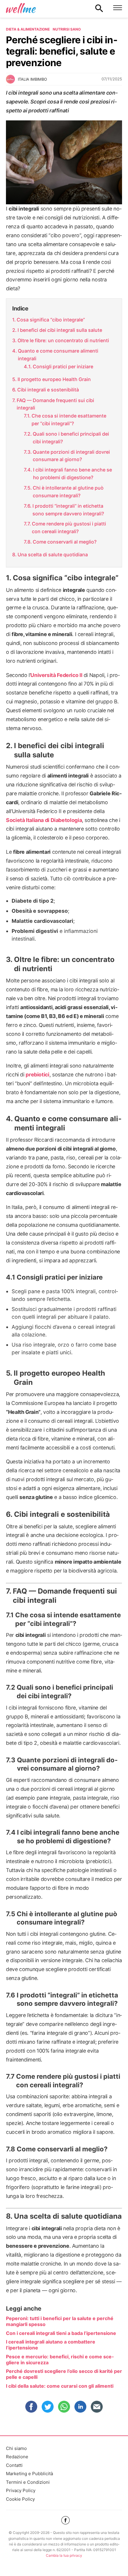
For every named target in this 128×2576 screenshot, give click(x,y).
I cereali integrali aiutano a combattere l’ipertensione (51, 2345)
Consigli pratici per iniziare (63, 367)
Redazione (17, 2457)
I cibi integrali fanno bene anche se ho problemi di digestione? (72, 474)
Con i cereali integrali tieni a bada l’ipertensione (61, 2333)
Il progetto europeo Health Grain (54, 379)
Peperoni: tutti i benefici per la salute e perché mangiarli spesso (60, 2321)
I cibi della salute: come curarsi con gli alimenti (60, 2386)
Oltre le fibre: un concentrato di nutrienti (63, 340)
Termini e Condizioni (28, 2482)
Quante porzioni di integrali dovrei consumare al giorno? (71, 456)
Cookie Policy (20, 2499)
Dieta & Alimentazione (28, 29)
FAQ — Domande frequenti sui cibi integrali (55, 404)
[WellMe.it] (21, 8)
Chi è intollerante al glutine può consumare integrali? (68, 492)
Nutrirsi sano (67, 29)
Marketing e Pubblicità (29, 2474)
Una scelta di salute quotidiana (53, 555)
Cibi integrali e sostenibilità (48, 390)
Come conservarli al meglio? (65, 542)
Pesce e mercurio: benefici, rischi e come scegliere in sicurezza (60, 2360)
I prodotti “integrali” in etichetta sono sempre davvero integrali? (68, 510)
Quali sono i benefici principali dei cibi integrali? (71, 438)
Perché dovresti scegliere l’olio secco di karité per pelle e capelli (64, 2374)
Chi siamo (16, 2448)
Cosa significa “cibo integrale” (51, 320)
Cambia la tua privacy (64, 2555)
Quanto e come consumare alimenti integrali (58, 355)
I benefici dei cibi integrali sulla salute (60, 330)
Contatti (14, 2465)
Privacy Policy (21, 2490)
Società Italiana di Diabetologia (44, 820)
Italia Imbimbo (32, 79)
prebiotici (37, 1074)
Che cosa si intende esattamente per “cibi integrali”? (69, 420)
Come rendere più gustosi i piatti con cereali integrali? (69, 528)
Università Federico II (56, 675)
